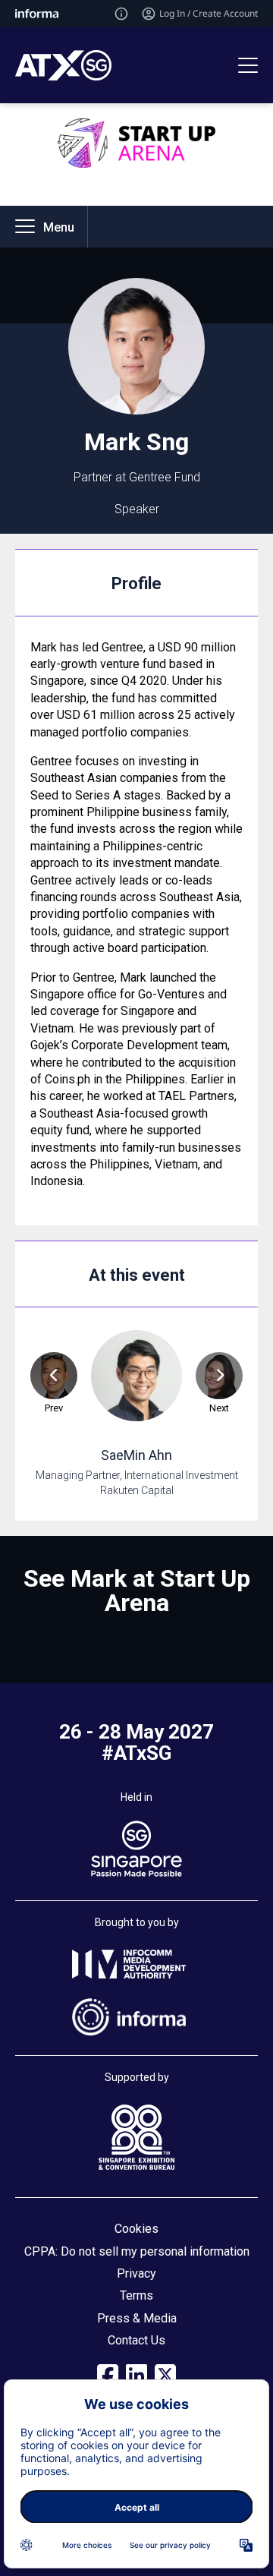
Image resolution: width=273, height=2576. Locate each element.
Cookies (136, 2229)
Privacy (136, 2273)
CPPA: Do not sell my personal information (137, 2251)
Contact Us (136, 2340)
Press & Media (137, 2318)
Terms (136, 2295)
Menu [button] (59, 227)
